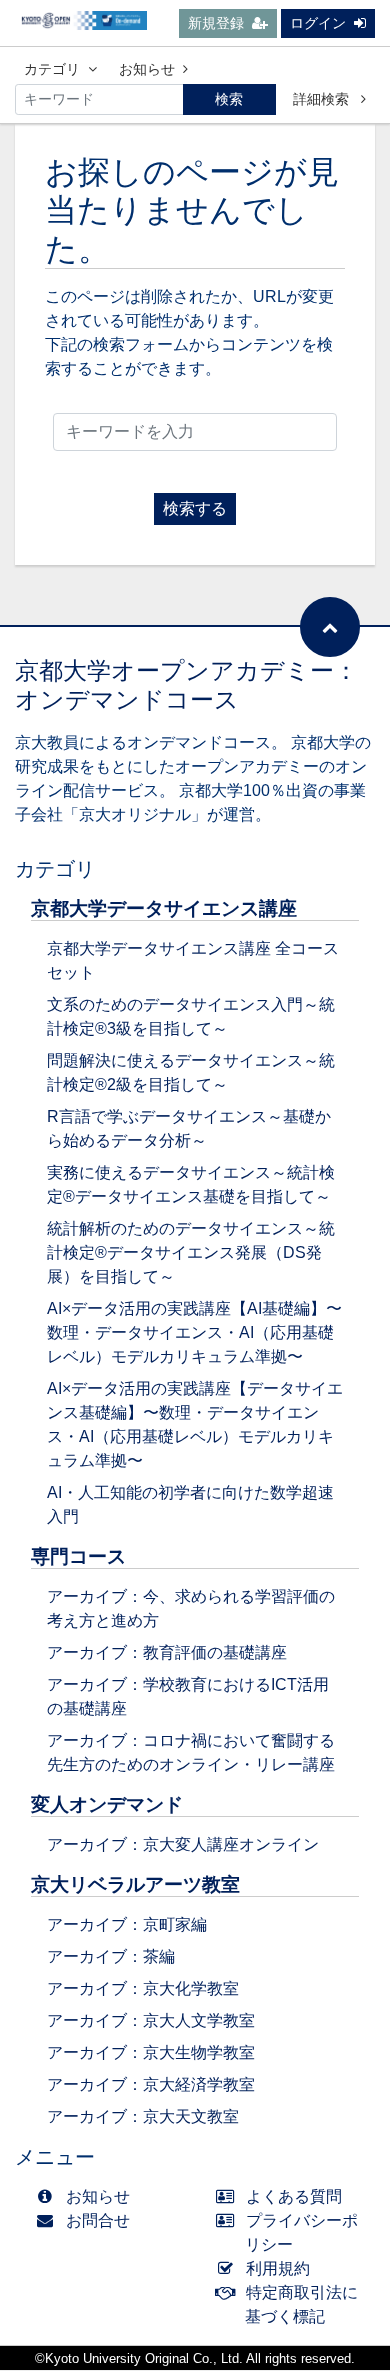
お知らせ (147, 69)
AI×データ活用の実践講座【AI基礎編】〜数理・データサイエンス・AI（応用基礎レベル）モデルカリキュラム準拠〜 (194, 1332)
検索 (229, 99)
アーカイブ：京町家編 (127, 1924)
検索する (195, 508)
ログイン (318, 23)
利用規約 (278, 2268)
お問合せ (98, 2220)
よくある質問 (294, 2196)
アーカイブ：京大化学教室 (143, 1988)
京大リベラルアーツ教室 (135, 1884)
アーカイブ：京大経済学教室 (151, 2084)
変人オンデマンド (107, 1804)
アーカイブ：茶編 (111, 1956)
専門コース (78, 1556)
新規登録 (216, 23)
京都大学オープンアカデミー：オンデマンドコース (186, 685)
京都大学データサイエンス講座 (164, 908)
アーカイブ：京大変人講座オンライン (183, 1844)
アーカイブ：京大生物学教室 (151, 2052)
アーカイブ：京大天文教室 (143, 2116)
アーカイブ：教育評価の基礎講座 (167, 1652)
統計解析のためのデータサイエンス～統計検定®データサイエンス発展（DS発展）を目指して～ (191, 1252)
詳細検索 (323, 99)
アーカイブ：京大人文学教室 (151, 2020)
